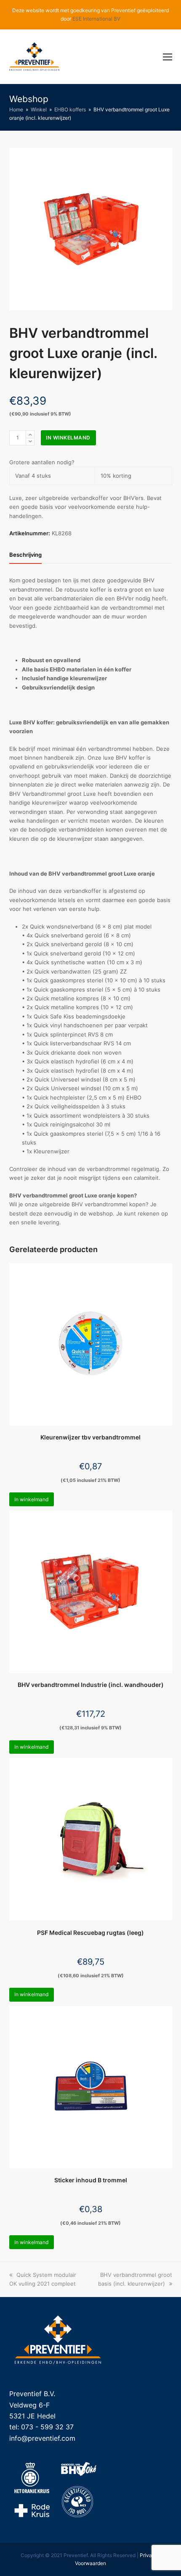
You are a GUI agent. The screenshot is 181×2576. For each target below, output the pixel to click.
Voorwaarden (90, 2563)
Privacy (149, 2555)
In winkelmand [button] (31, 1499)
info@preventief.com (42, 2438)
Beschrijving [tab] (25, 555)
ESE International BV (96, 19)
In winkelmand (68, 438)
